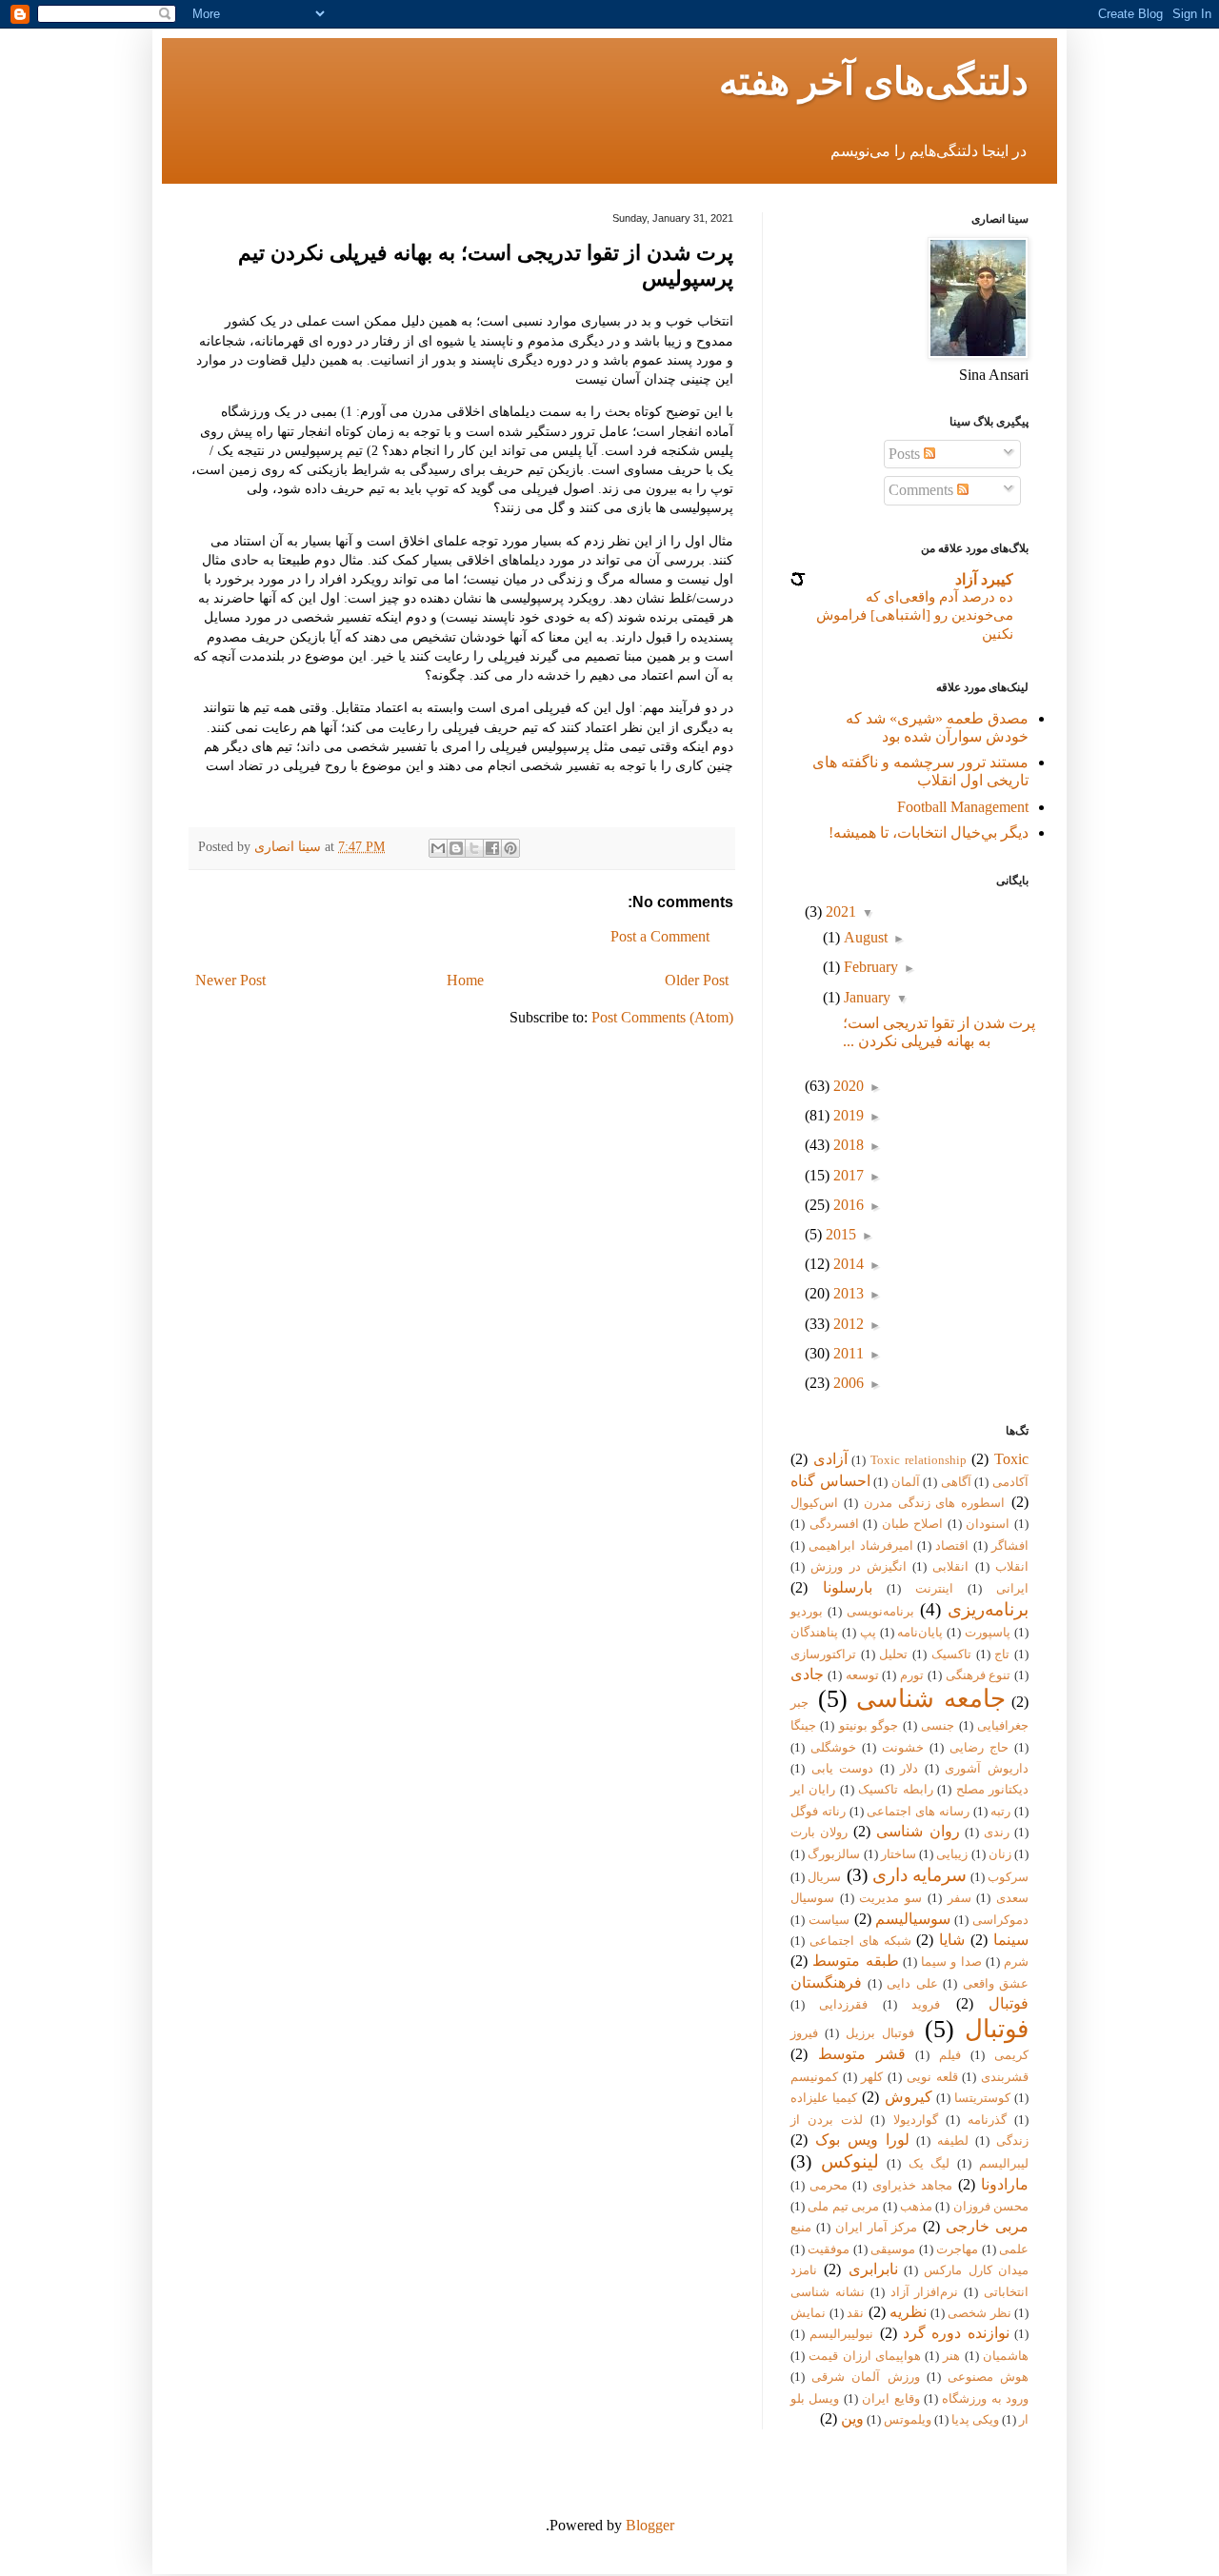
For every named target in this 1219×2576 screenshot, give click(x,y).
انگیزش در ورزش (859, 1567)
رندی (997, 1833)
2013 (847, 1293)
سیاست (829, 1920)
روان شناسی (918, 1831)
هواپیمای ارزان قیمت (865, 2356)
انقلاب (1012, 1567)
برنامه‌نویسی (880, 1612)
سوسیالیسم (913, 1919)
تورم (912, 1675)
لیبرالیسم (1004, 2164)
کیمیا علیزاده (824, 2098)
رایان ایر (813, 1790)
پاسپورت (988, 1633)
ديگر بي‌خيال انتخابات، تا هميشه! (929, 832)
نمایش (808, 2313)
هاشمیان (1006, 2356)
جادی (807, 1674)
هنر (951, 2356)
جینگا (803, 1726)
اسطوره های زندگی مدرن (935, 1503)
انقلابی (950, 1567)
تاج (1002, 1655)
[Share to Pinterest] (510, 848)
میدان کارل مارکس (976, 2270)
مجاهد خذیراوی (912, 2186)
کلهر (872, 2077)
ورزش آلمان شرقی (865, 2377)
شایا (952, 1940)
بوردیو (807, 1612)
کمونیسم (814, 2077)
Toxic (1011, 1459)
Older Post (697, 980)
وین (852, 2418)
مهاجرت (957, 2249)
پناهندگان (814, 1633)
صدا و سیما (951, 1962)
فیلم (950, 2055)
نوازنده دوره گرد (956, 2333)
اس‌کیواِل (814, 1503)
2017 (847, 1175)
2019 (847, 1115)
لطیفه (953, 2141)
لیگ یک (929, 2164)
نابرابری (873, 2269)
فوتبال (997, 2029)
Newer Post (230, 980)
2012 (847, 1324)
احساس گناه (830, 1481)
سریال (824, 1877)
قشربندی (1005, 2077)
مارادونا (1005, 2184)
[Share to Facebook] (492, 848)
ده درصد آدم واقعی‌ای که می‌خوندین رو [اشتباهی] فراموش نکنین (915, 615)
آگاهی (956, 1482)
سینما (1011, 1940)
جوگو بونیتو (869, 1726)
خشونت (903, 1748)
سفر (959, 1898)
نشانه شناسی (828, 2292)
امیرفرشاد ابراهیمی (860, 1546)
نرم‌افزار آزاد (925, 2292)
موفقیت (829, 2249)
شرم (1016, 1962)
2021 (839, 912)
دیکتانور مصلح (992, 1790)
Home (465, 980)
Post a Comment (660, 936)
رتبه (1000, 1812)
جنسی (938, 1726)
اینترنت (934, 1589)
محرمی (829, 2186)
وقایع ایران (890, 2399)
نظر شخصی (979, 2313)
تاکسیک (951, 1655)
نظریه (908, 2312)
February (869, 967)
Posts (906, 454)
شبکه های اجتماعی (860, 1941)
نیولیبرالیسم (841, 2334)
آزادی (830, 1459)
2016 (847, 1205)
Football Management (963, 807)
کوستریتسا (982, 2098)
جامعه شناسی (931, 1699)
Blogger (650, 2525)
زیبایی (952, 1854)
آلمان (906, 1482)
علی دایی (912, 1984)
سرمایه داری (919, 1875)
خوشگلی (833, 1748)
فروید (926, 2005)
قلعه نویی (932, 2077)
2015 (839, 1234)
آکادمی (1010, 1482)
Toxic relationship (919, 1460)
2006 (847, 1383)
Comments (923, 490)
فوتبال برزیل (880, 2033)
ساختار (899, 1854)
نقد (855, 2313)
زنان (1000, 1854)
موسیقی (893, 2249)
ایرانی (1012, 1589)
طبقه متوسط (855, 1961)
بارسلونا (848, 1587)
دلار (909, 1769)
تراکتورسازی (823, 1655)
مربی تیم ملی (843, 2207)
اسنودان (988, 1524)
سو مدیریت (890, 1898)
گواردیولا (916, 2120)
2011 (847, 1353)
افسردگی (834, 1524)
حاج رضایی (979, 1748)
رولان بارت (819, 1833)
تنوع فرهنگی (979, 1675)
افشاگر (1010, 1546)
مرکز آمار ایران (877, 2228)
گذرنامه (987, 2120)
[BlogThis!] (456, 848)
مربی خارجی (987, 2226)
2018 (847, 1145)
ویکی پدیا (975, 2420)
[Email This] (438, 848)
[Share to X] (474, 848)
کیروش (909, 2097)
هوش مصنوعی (988, 2377)
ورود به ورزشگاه (985, 2399)
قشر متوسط (862, 2054)
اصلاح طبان (912, 1524)
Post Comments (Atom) (662, 1017)
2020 (847, 1086)
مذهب (916, 2207)
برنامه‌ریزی (988, 1609)
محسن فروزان (991, 2207)
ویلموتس (908, 2420)
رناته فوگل (818, 1812)
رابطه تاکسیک (895, 1790)
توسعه (862, 1675)
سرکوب (1008, 1877)
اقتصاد (952, 1546)
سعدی (1012, 1898)
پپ (868, 1633)
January (865, 997)
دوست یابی (843, 1769)
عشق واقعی (996, 1984)
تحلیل (893, 1655)
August (864, 937)
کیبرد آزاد (984, 579)
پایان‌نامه (920, 1633)
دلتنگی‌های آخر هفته (874, 81)
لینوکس (850, 2161)
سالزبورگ (834, 1854)
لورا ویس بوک (862, 2140)
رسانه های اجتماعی (918, 1812)
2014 (847, 1264)
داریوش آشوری (987, 1769)
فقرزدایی (843, 2005)
